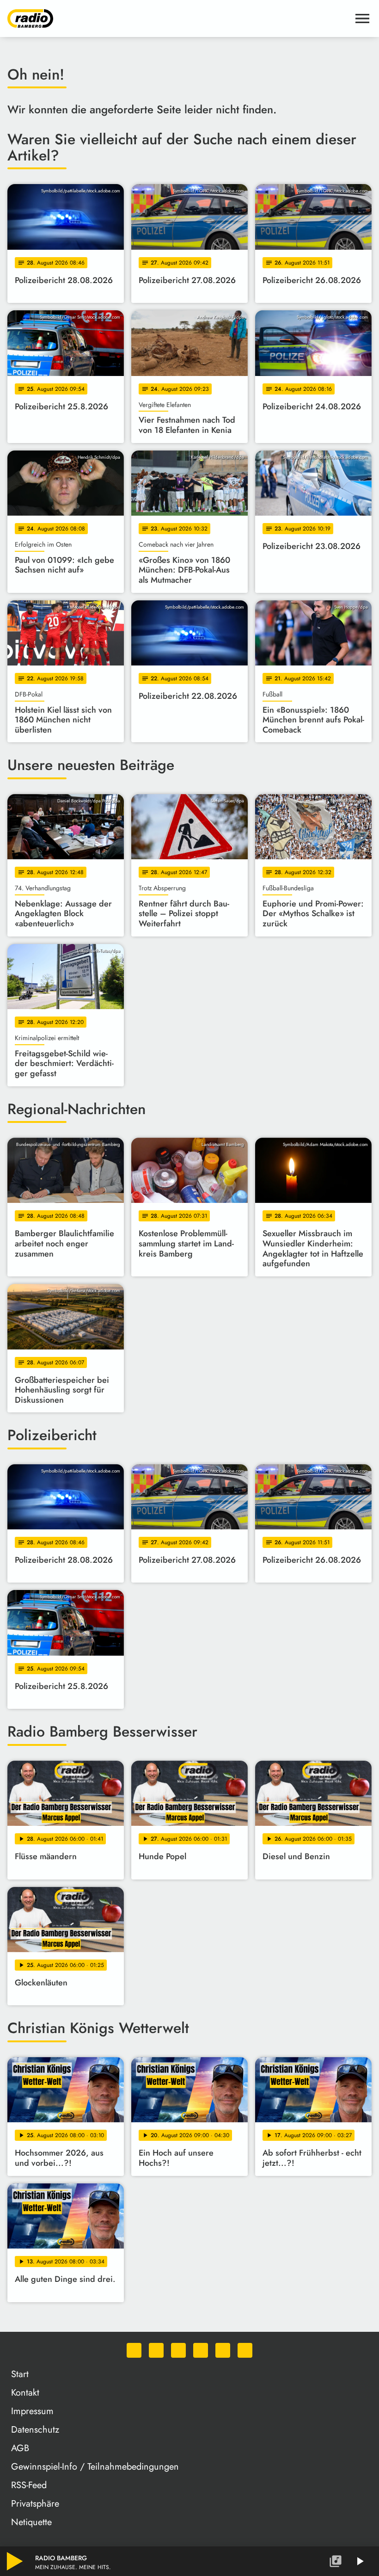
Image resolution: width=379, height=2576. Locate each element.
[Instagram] (178, 2350)
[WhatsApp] (134, 2350)
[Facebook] (156, 2350)
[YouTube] (201, 2350)
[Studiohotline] (245, 2350)
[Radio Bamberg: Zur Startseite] (178, 18)
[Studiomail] (223, 2350)
